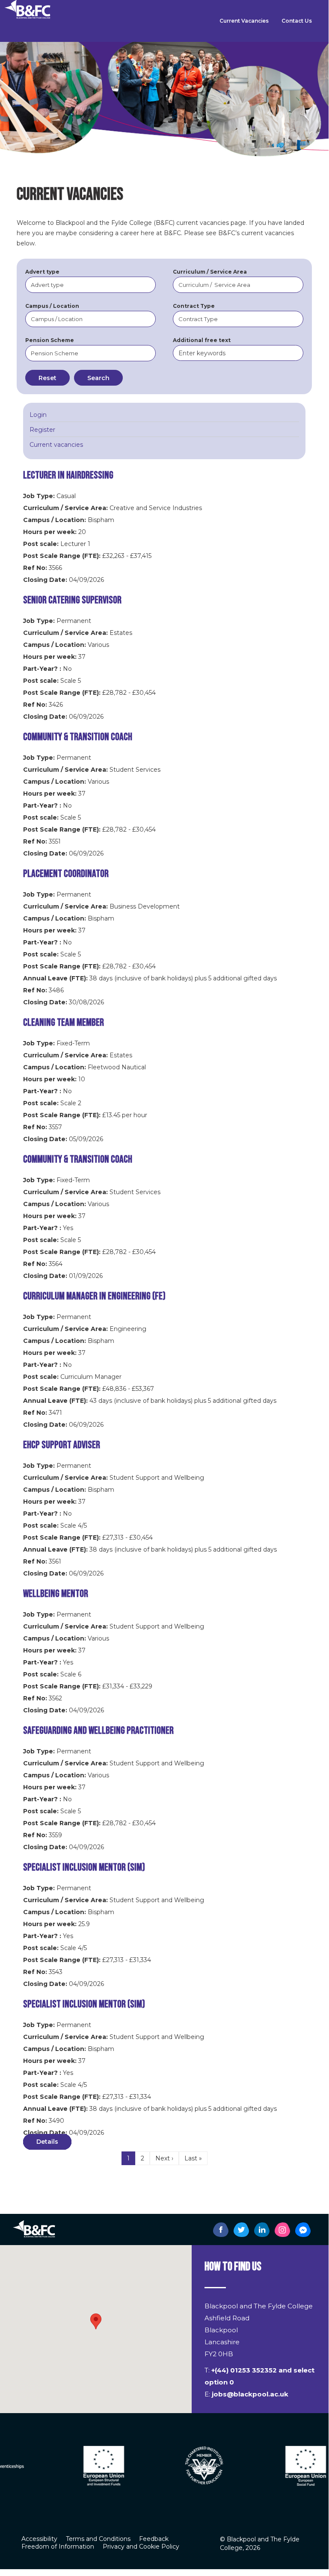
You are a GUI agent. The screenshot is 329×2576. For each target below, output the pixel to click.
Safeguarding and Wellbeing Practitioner (98, 1731)
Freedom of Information (58, 2546)
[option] (63, 2465)
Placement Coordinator (66, 874)
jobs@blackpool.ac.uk (250, 2394)
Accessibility (39, 2539)
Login (38, 415)
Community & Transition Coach (78, 737)
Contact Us (297, 21)
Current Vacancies (244, 21)
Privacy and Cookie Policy (141, 2546)
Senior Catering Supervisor (72, 600)
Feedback (154, 2539)
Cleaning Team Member (64, 1022)
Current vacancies (56, 445)
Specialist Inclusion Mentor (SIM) (84, 1867)
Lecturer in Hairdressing (68, 475)
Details (47, 2142)
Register (42, 430)
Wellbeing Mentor (56, 1594)
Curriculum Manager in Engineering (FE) (94, 1296)
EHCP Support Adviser (62, 1445)
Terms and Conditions (98, 2539)
